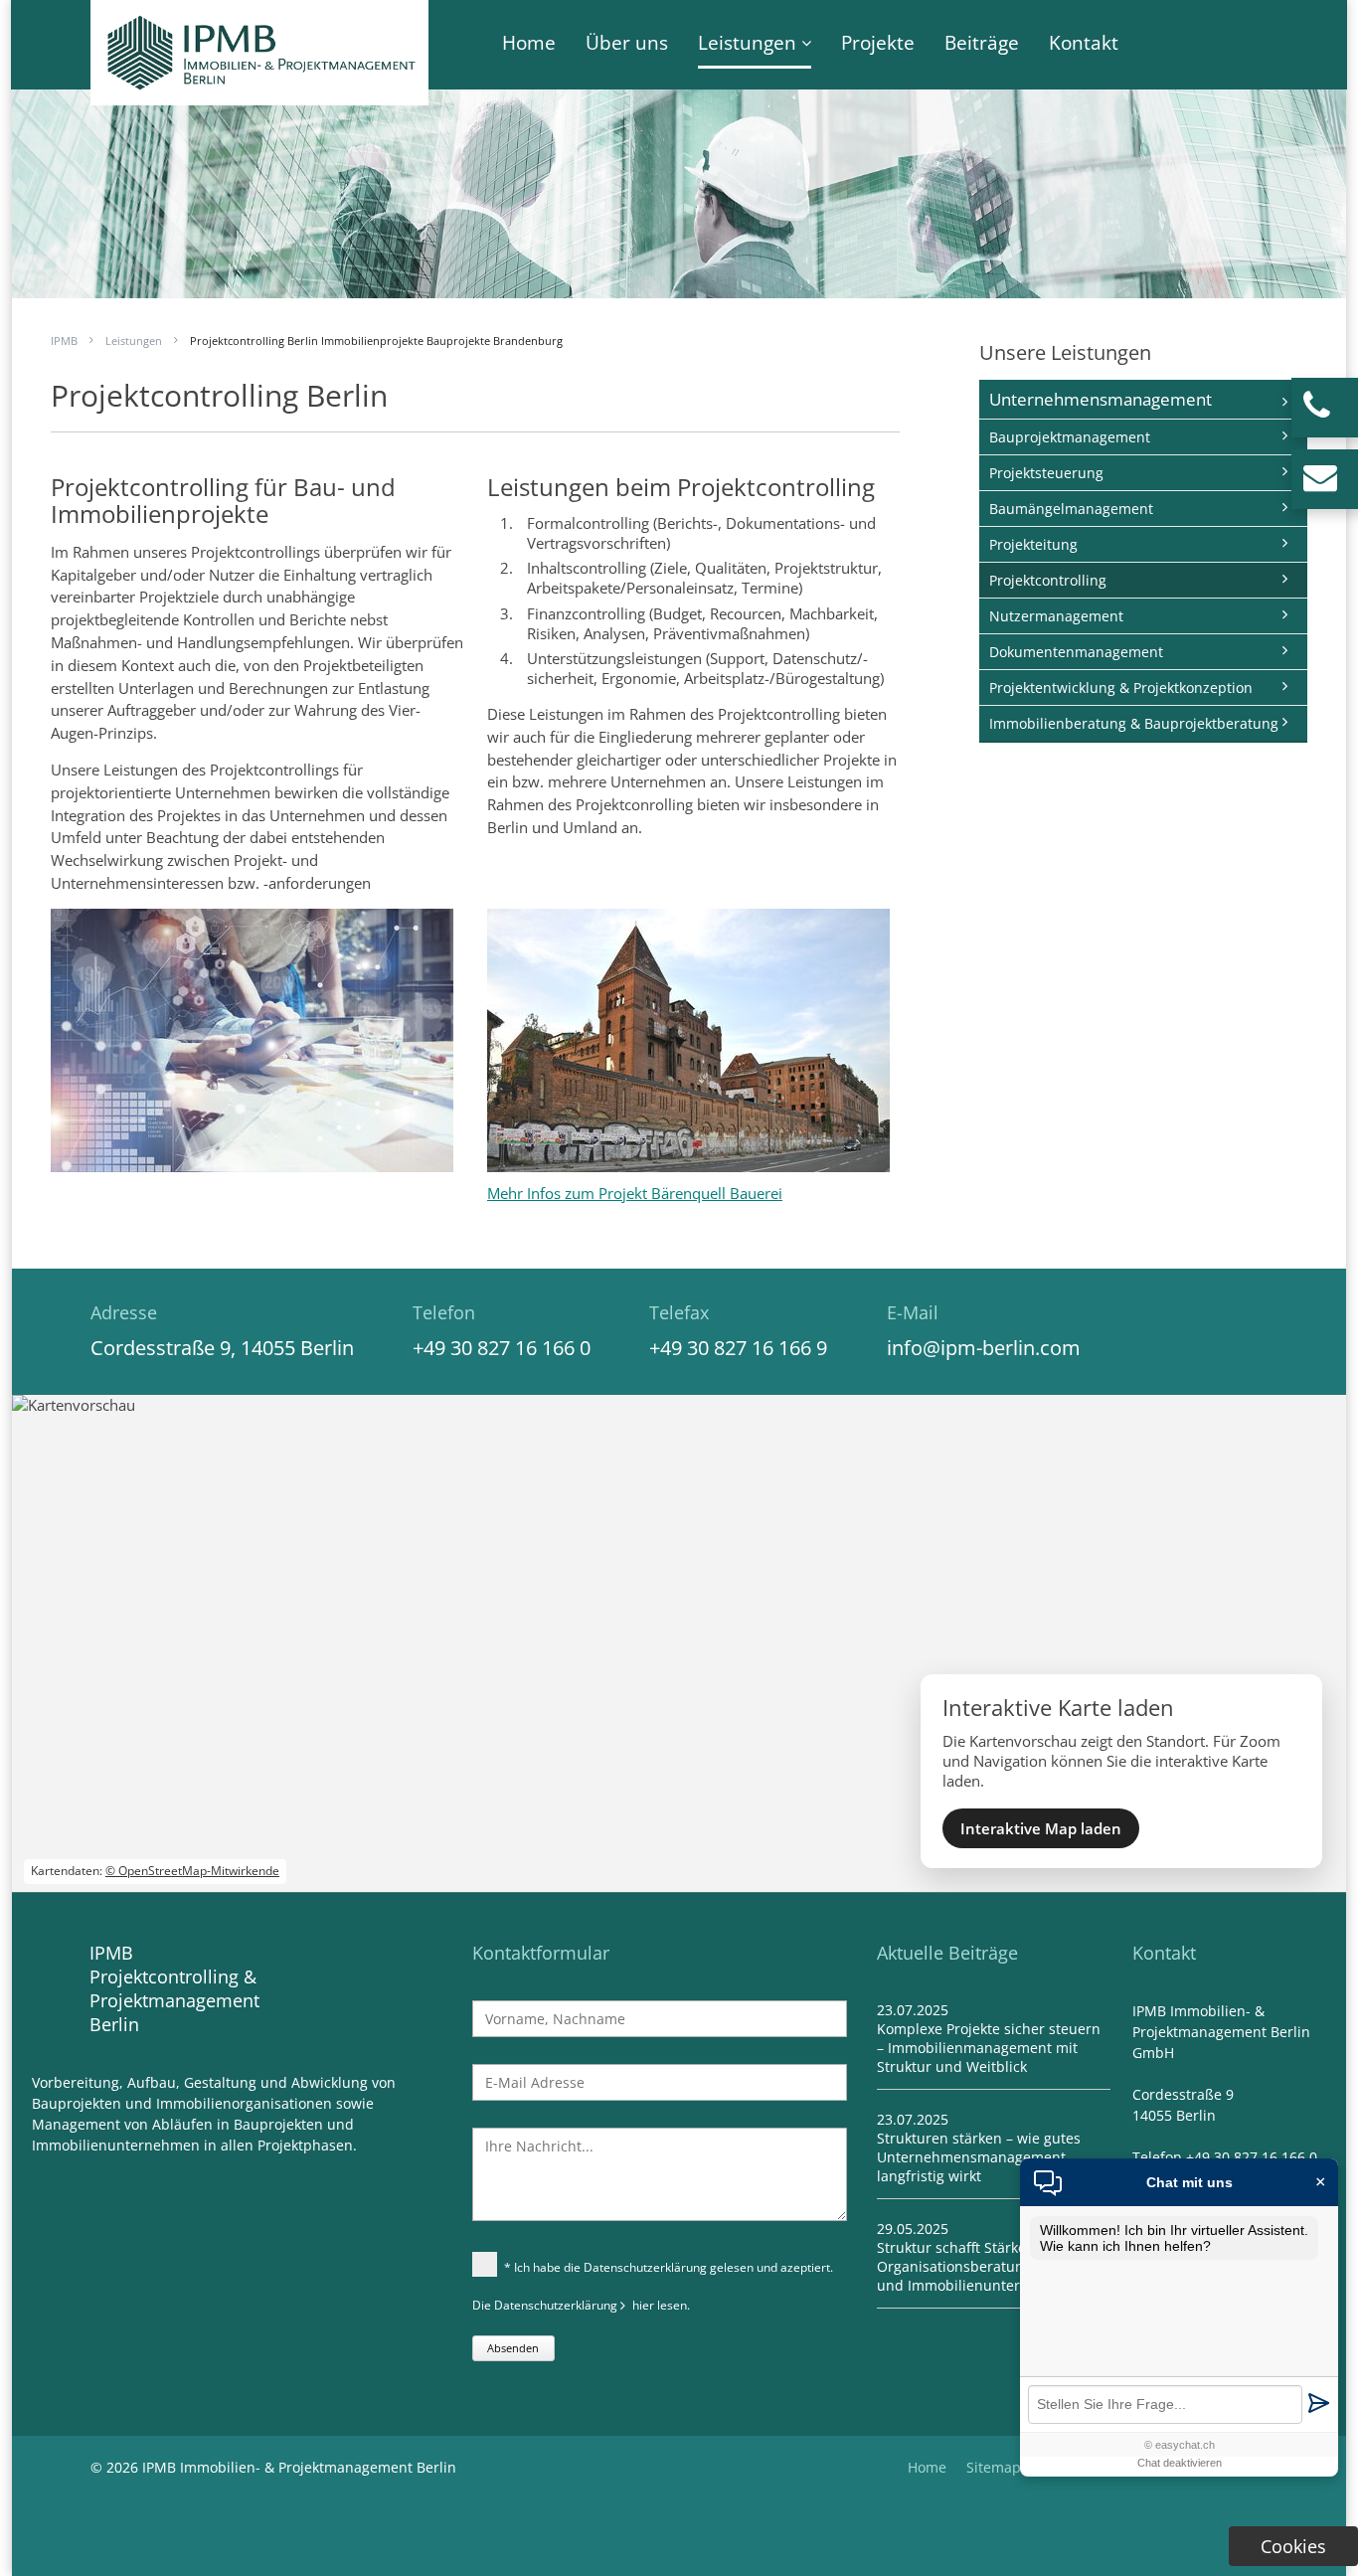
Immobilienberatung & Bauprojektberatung (1134, 723)
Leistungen (747, 43)
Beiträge (982, 43)
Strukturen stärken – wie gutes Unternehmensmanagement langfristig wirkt (979, 2157)
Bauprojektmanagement (1070, 437)
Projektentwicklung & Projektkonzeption (1121, 687)
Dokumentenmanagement (1076, 652)
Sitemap (994, 2467)
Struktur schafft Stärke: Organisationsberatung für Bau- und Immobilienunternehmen (984, 2266)
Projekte (878, 43)
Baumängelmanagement (1071, 509)
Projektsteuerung (1046, 473)
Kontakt (1084, 43)
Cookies (1293, 2546)
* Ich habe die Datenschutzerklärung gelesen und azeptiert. (669, 2267)
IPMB (64, 341)
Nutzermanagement (1056, 616)
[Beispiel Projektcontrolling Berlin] (688, 1160)
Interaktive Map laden (1041, 1828)
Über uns (627, 43)
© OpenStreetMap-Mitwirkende (192, 1871)
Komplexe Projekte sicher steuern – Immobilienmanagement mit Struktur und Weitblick (989, 2048)
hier (643, 2305)
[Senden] (1318, 2404)
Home (529, 43)
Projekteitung (1033, 544)
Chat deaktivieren (1180, 2463)
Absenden (513, 2348)
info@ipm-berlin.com (984, 1348)
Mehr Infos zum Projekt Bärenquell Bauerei (635, 1193)
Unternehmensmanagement (1101, 399)
